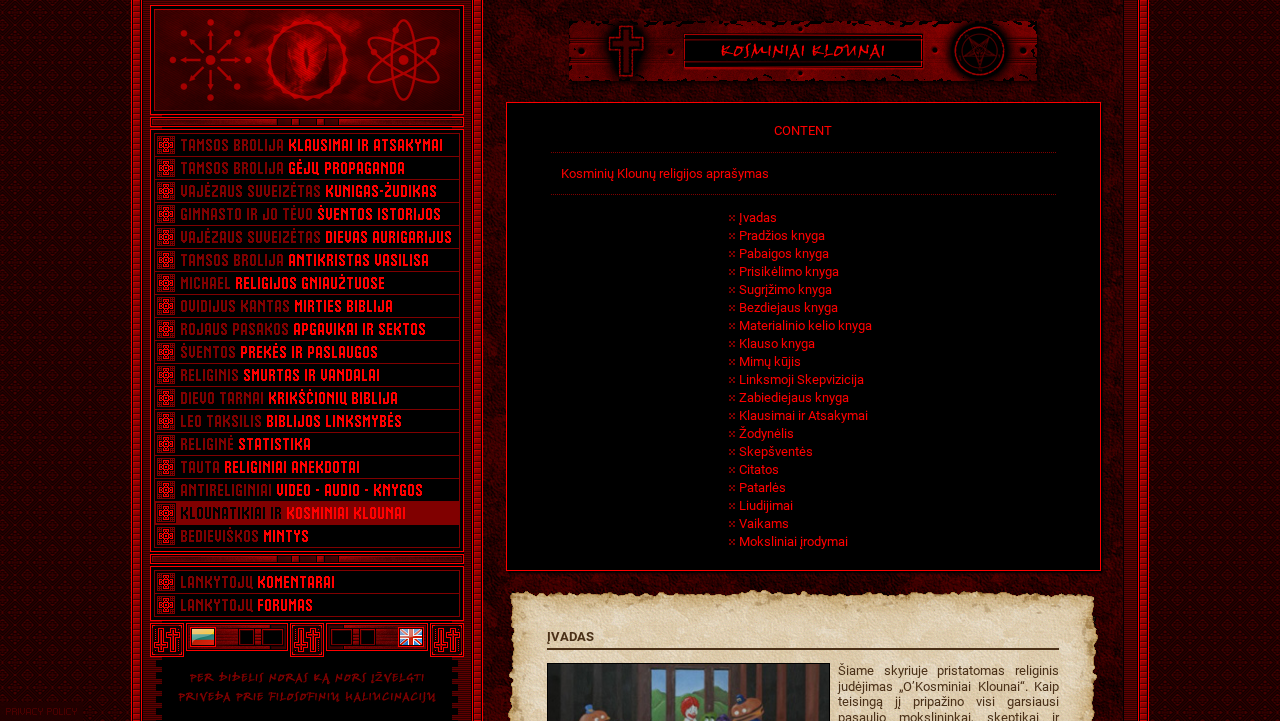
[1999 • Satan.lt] (202, 637)
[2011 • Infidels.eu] (412, 637)
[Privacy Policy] (41, 711)
